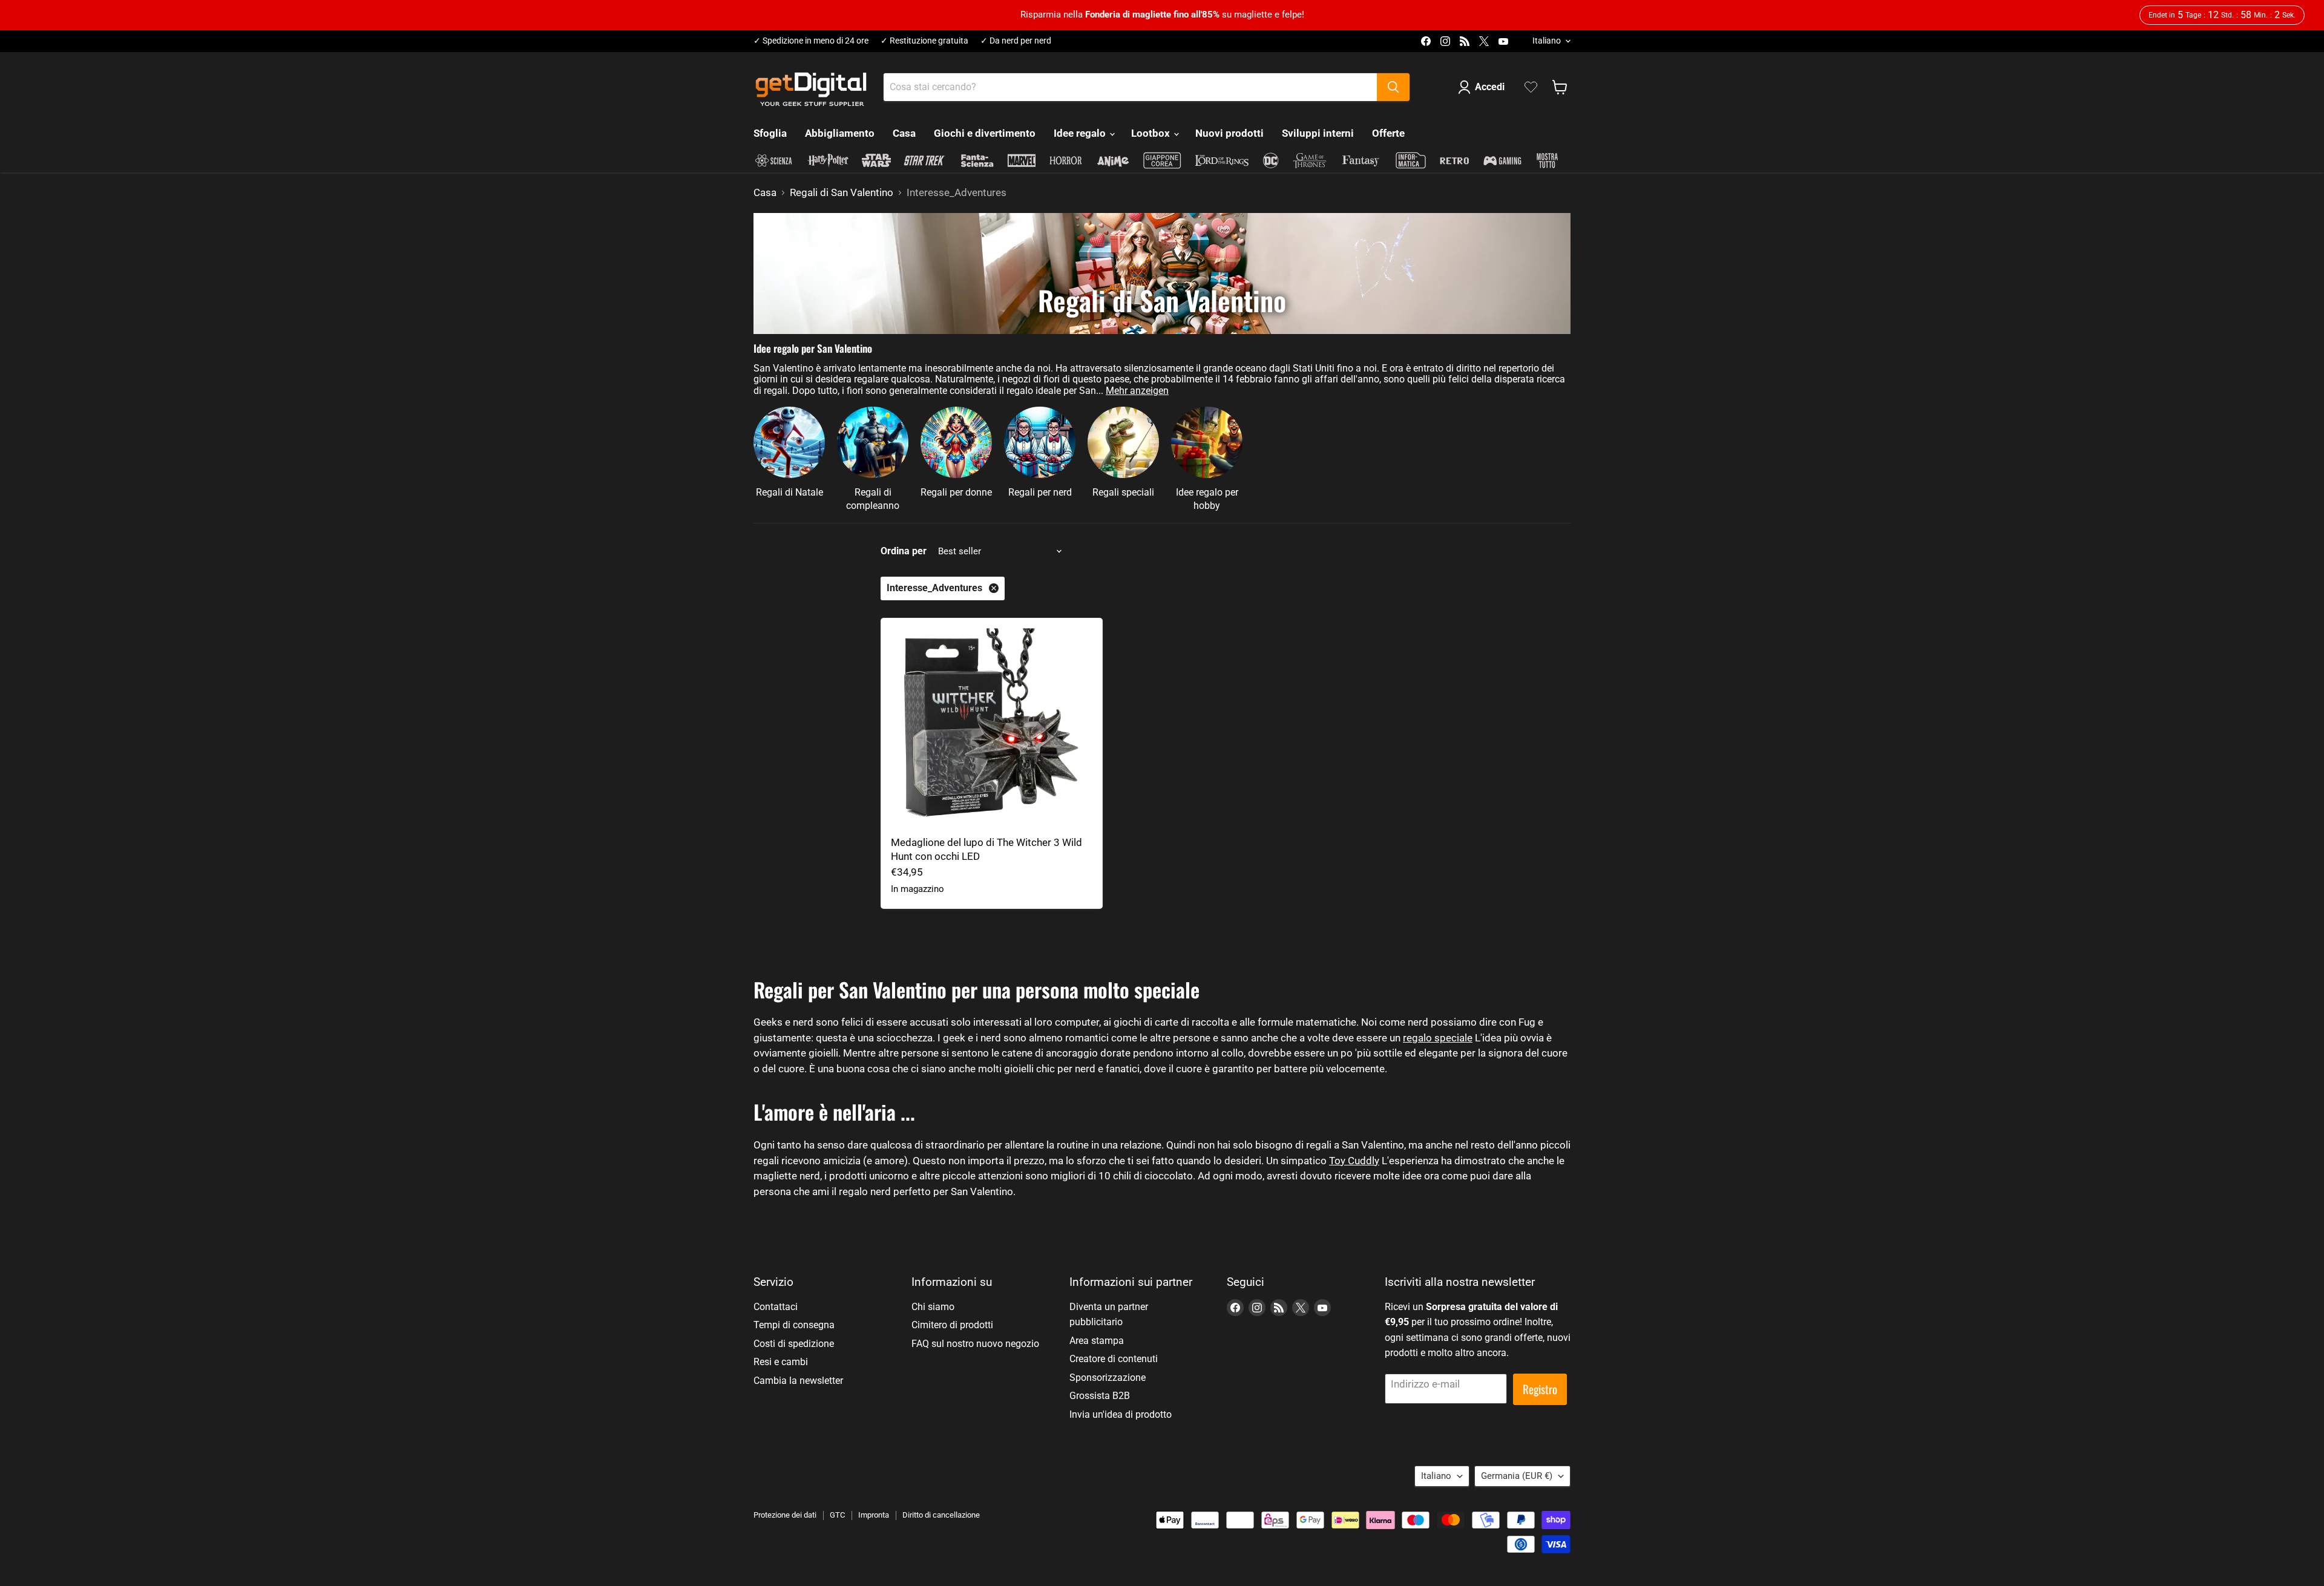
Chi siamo (933, 1307)
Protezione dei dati (785, 1515)
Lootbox (1152, 133)
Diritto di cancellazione (941, 1515)
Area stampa (1097, 1341)
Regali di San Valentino (842, 193)
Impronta (874, 1515)
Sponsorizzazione (1108, 1378)
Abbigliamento (840, 133)
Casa (904, 133)
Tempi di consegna (794, 1325)
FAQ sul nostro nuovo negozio (975, 1344)
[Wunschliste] (1531, 87)
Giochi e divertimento (985, 133)
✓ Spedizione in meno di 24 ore (811, 41)
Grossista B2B (1100, 1396)
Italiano (1547, 41)
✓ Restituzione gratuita (924, 41)
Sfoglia (770, 133)
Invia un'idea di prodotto (1121, 1414)
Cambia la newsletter (798, 1381)
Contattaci (776, 1307)
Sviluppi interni (1318, 133)
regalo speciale (1438, 1038)
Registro (1540, 1389)
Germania (1517, 1476)
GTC (837, 1515)
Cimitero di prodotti (952, 1325)
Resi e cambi (781, 1362)
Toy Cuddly (1354, 1161)
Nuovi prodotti (1229, 133)
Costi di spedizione (794, 1344)
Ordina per (904, 551)
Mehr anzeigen (1137, 391)
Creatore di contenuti (1114, 1359)
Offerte (1388, 133)
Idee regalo (1081, 133)
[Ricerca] (1393, 87)
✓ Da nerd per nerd (1016, 41)
